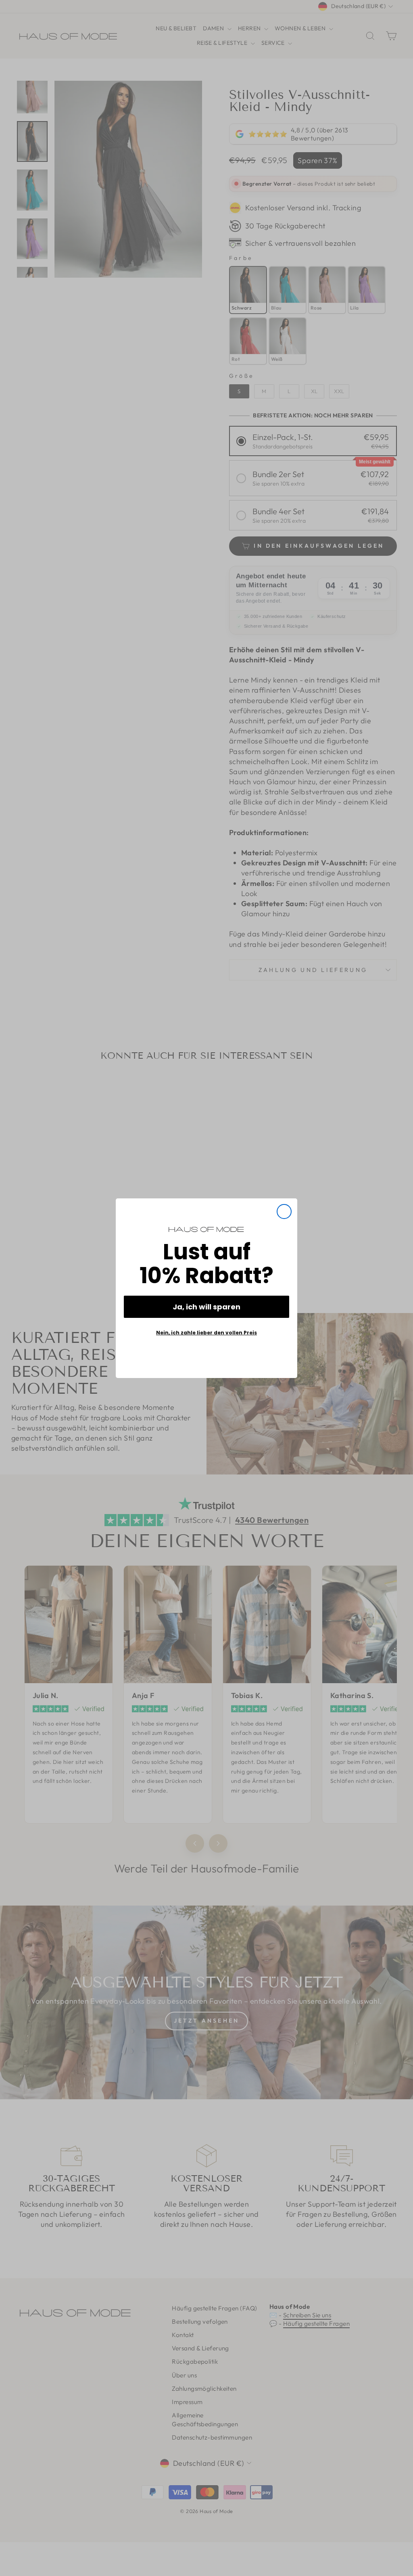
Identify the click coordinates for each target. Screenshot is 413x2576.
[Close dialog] (284, 1212)
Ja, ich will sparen (206, 1307)
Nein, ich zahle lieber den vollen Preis (206, 1333)
